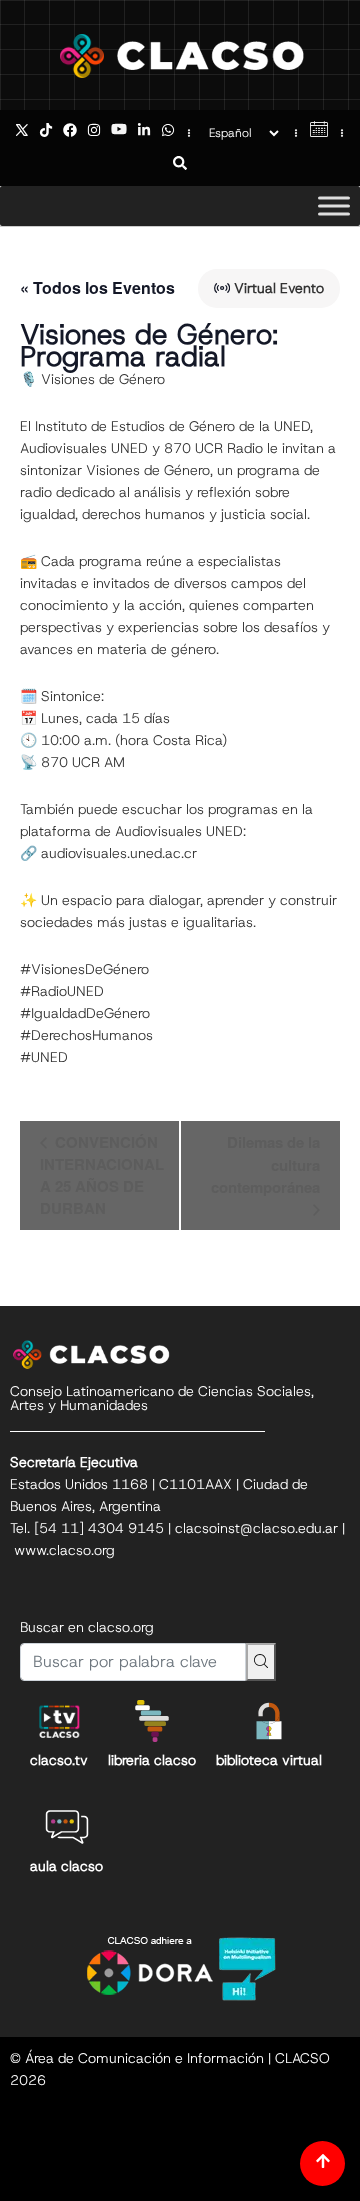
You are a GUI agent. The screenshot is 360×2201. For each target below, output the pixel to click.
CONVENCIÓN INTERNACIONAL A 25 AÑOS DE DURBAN (102, 1175)
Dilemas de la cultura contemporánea (265, 1164)
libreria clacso (152, 1760)
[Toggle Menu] (334, 205)
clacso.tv (59, 1760)
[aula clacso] (67, 1827)
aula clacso (66, 1866)
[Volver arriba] (322, 2163)
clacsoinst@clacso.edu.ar (256, 1528)
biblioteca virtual (269, 1760)
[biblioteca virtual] (269, 1721)
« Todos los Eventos (97, 287)
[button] (180, 165)
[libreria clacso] (152, 1721)
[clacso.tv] (59, 1721)
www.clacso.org (64, 1550)
